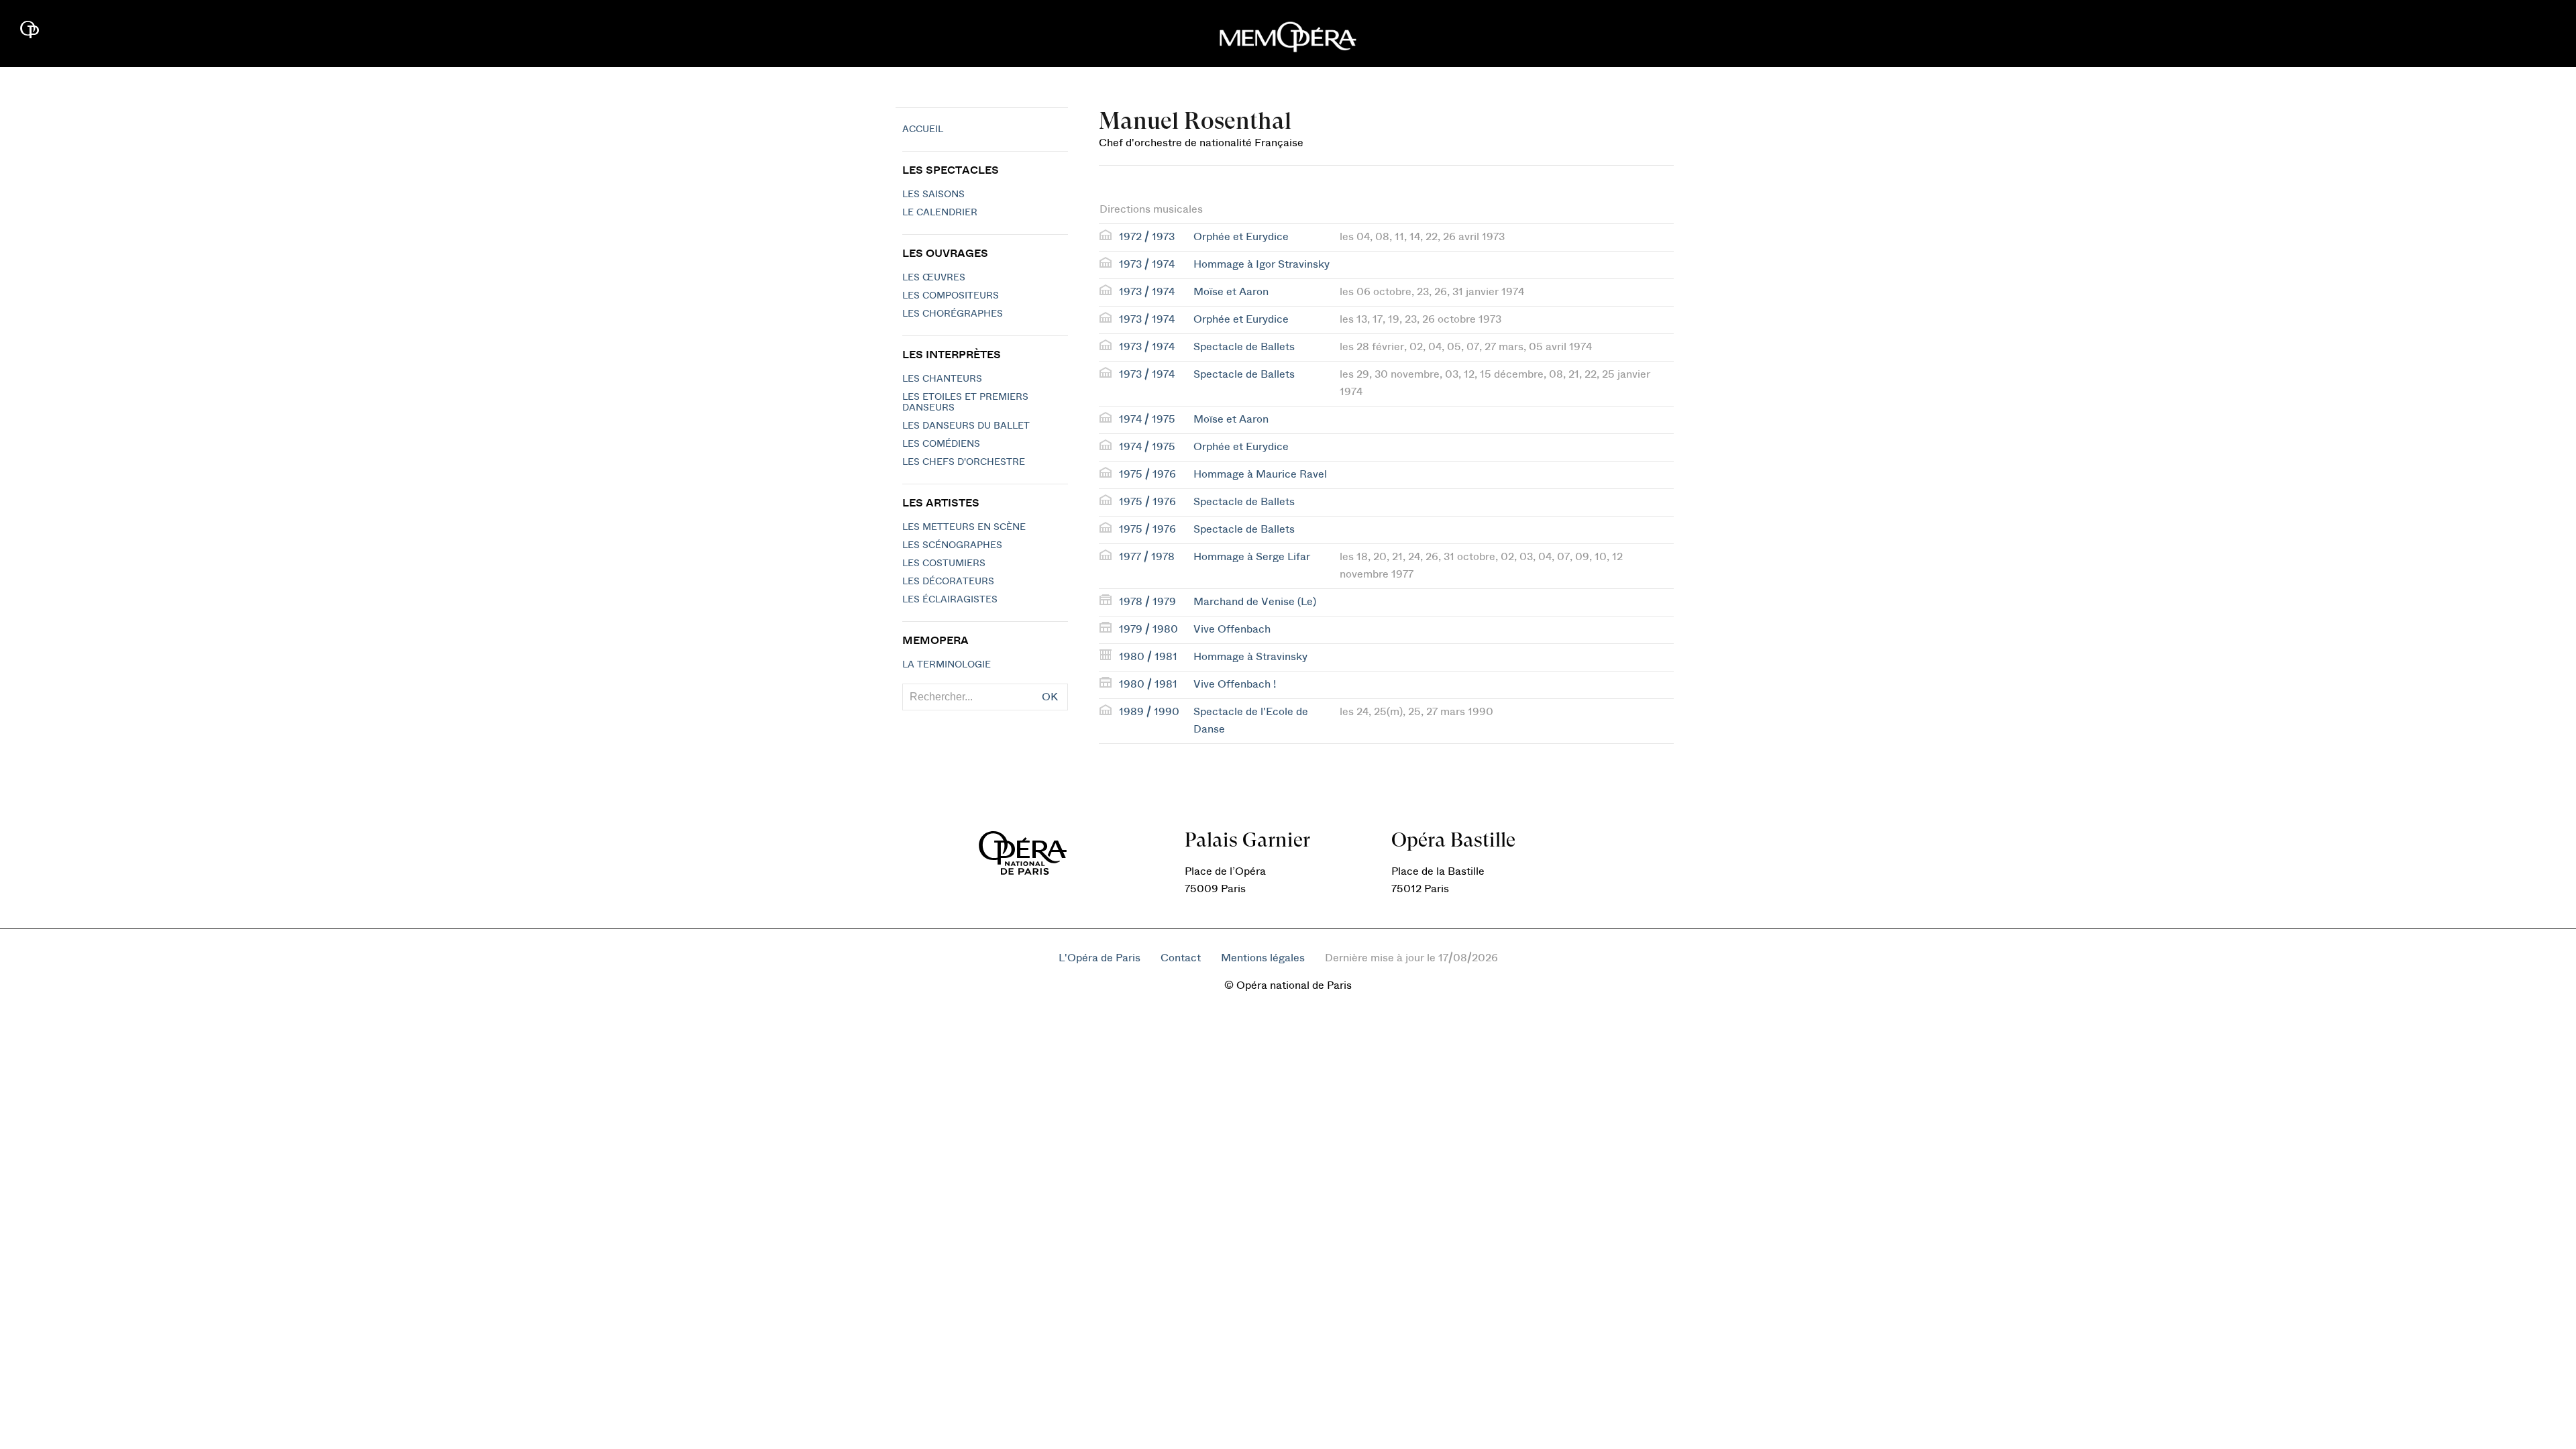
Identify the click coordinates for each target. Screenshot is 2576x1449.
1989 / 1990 (1149, 712)
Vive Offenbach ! (1235, 684)
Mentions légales (1263, 958)
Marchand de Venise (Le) (1255, 602)
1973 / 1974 (1147, 264)
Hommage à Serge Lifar (1252, 557)
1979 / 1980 (1148, 629)
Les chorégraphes (953, 314)
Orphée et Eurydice (1241, 237)
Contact (1181, 958)
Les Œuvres (934, 278)
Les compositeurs (951, 296)
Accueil (923, 129)
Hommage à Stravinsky (1250, 657)
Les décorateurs (948, 582)
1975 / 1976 (1147, 474)
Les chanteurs (942, 379)
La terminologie (947, 665)
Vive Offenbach (1232, 629)
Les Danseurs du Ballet (966, 426)
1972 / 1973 (1147, 237)
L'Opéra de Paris (1099, 958)
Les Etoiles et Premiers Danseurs (965, 402)
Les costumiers (944, 563)
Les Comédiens (941, 444)
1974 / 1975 (1147, 419)
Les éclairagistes (950, 600)
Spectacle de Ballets (1244, 347)
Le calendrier (940, 213)
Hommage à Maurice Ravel (1260, 474)
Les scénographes (952, 545)
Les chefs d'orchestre (964, 462)
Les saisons (933, 195)
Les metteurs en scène (964, 527)
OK (1050, 697)
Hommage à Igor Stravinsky (1262, 264)
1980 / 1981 (1148, 657)
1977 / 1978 (1147, 557)
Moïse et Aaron (1231, 292)
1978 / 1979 (1147, 602)
